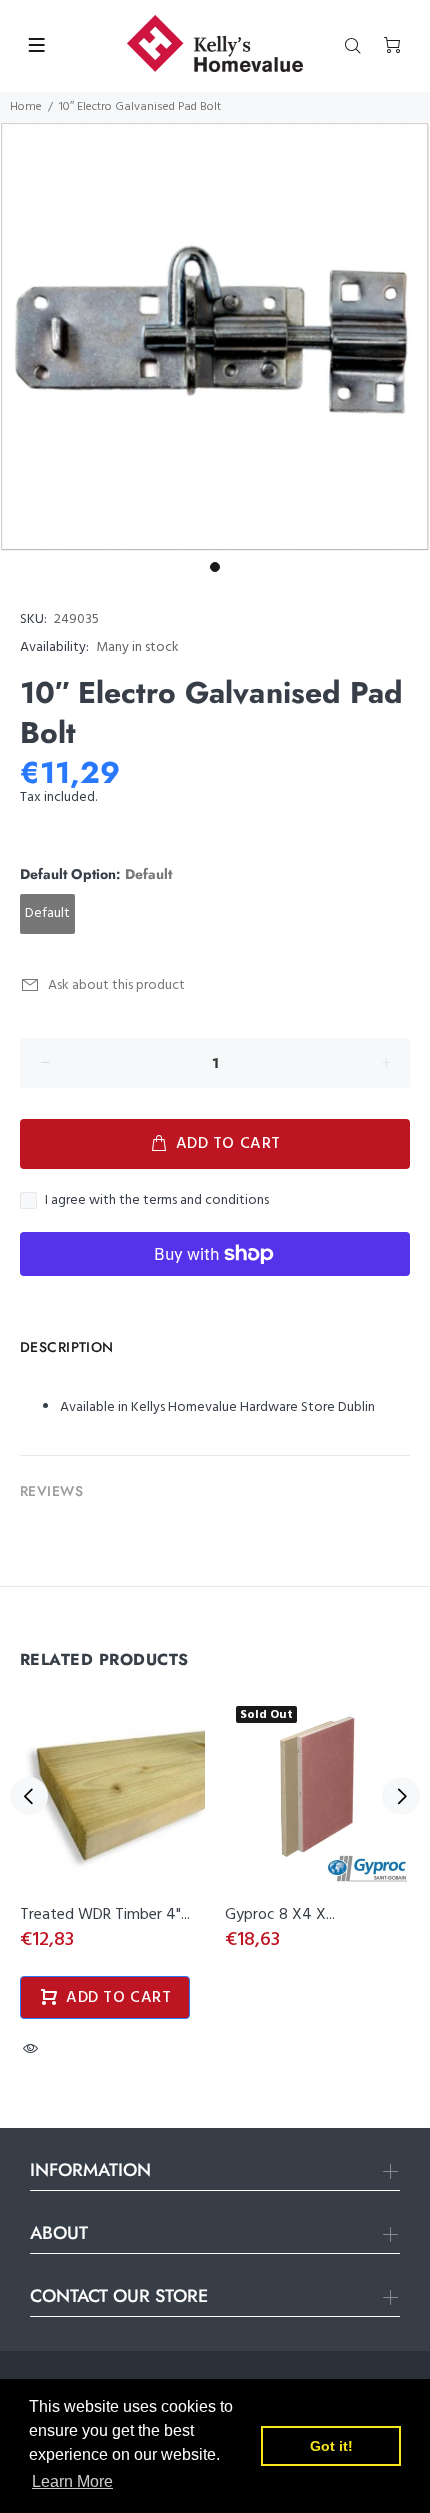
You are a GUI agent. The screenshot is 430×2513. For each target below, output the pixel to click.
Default (47, 913)
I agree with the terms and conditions (157, 1201)
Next (401, 1796)
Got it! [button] (331, 2446)
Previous (29, 1796)
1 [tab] (215, 567)
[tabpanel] (215, 337)
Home (26, 107)
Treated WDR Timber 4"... (105, 1915)
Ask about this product (116, 985)
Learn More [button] (72, 2481)
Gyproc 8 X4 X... (280, 1915)
